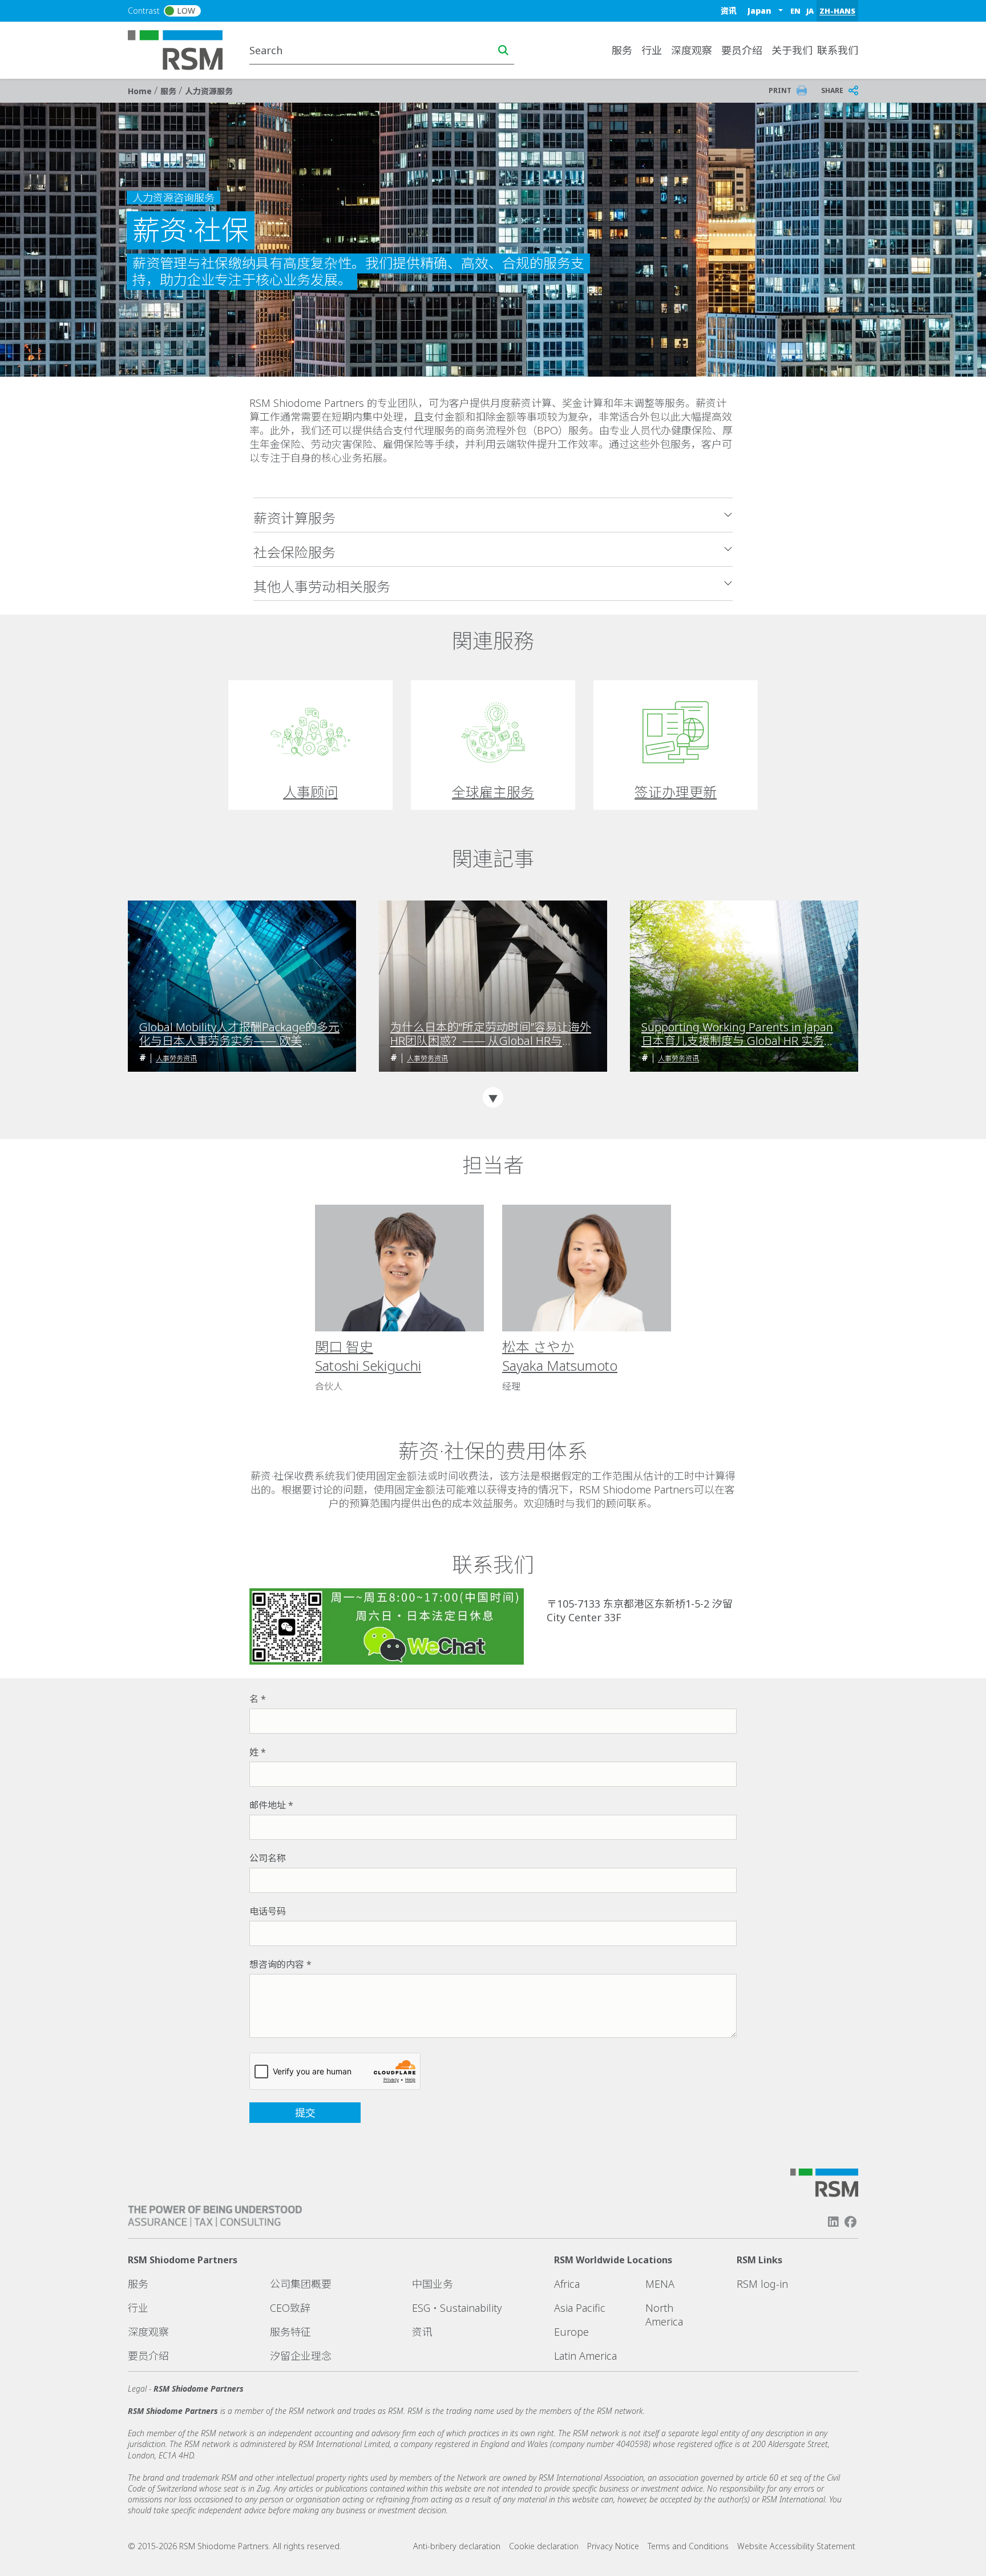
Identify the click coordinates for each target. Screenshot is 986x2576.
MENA (660, 2284)
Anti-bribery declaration (457, 2546)
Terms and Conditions (688, 2546)
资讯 (729, 11)
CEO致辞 (290, 2308)
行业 (138, 2308)
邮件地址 (268, 1805)
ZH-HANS (837, 11)
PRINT (780, 90)
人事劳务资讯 (176, 1058)
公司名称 (268, 1858)
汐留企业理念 (301, 2356)
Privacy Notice (613, 2546)
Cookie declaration (544, 2546)
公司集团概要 (301, 2284)
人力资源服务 (209, 91)
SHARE (832, 90)
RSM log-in (762, 2284)
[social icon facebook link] (851, 2222)
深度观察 (148, 2332)
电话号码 (268, 1911)
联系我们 (838, 50)
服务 (169, 91)
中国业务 (433, 2284)
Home (141, 91)
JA (810, 11)
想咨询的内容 (277, 1964)
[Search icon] (503, 50)
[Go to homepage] (182, 49)
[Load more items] (493, 1097)
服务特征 (290, 2332)
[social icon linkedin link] (833, 2222)
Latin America (585, 2356)
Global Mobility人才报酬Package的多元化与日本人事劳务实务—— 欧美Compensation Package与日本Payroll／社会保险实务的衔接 (240, 1034)
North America (664, 2315)
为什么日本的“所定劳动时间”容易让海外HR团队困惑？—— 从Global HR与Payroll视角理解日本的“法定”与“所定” (491, 1034)
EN (795, 11)
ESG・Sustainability (457, 2308)
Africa (567, 2284)
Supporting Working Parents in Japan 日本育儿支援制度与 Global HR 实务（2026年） (737, 1034)
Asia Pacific (580, 2308)
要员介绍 (742, 50)
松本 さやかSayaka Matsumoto (560, 1356)
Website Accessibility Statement (796, 2546)
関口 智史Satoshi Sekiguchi (368, 1356)
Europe (571, 2332)
